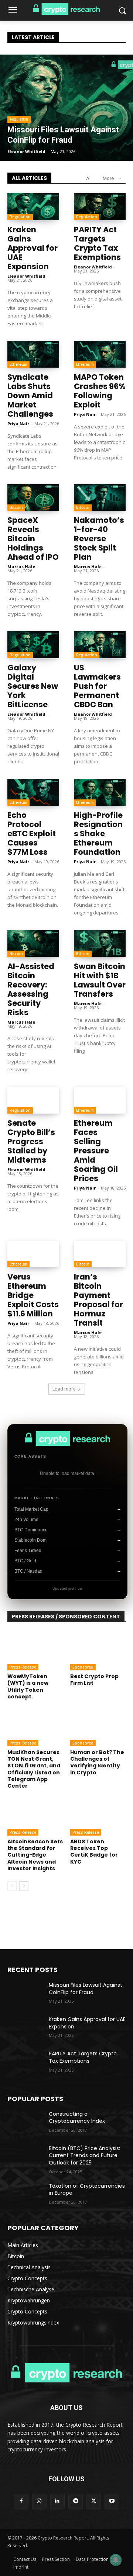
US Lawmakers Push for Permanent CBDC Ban (97, 686)
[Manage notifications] (116, 2560)
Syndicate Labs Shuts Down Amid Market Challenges (30, 395)
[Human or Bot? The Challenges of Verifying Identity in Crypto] (98, 1727)
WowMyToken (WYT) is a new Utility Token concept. (28, 1686)
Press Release (23, 1667)
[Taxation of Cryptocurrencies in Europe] (25, 2195)
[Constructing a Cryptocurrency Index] (25, 2123)
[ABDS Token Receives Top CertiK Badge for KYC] (98, 1816)
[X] (94, 2501)
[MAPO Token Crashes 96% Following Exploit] (100, 354)
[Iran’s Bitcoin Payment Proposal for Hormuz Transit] (100, 1254)
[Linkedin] (57, 2501)
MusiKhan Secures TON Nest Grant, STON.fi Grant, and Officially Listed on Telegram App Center (34, 1769)
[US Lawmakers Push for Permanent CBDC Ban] (100, 645)
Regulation (19, 119)
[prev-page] (12, 1886)
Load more (64, 1389)
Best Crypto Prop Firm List (94, 1680)
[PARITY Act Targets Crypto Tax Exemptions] (100, 207)
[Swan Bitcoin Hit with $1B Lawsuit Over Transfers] (100, 943)
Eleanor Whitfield (26, 276)
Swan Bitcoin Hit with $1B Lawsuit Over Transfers (100, 980)
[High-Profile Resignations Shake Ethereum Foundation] (100, 792)
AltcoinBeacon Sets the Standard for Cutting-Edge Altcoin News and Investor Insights (35, 1855)
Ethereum (18, 364)
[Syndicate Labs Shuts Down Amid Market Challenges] (33, 354)
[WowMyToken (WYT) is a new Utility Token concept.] (35, 1651)
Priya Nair (18, 423)
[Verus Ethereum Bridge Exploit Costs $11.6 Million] (33, 1254)
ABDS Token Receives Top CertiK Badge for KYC (94, 1852)
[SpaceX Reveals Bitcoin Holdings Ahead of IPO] (33, 498)
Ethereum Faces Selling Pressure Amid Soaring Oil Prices (96, 1151)
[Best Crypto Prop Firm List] (98, 1651)
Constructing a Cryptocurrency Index (77, 2118)
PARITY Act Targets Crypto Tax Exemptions (97, 243)
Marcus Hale (21, 567)
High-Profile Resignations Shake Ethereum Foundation (98, 834)
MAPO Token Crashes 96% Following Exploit (100, 391)
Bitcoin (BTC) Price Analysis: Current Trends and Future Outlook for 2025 (84, 2155)
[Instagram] (39, 2501)
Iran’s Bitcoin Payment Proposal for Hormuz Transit (98, 1300)
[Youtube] (112, 2501)
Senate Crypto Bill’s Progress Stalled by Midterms (31, 1141)
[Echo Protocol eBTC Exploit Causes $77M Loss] (33, 792)
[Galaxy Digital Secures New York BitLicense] (33, 645)
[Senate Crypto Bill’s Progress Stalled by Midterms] (33, 1100)
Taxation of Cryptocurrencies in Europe (87, 2190)
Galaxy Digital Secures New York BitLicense (33, 686)
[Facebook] (21, 2501)
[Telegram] (76, 2501)
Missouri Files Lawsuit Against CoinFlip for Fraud (86, 1989)
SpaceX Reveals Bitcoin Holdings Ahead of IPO (33, 539)
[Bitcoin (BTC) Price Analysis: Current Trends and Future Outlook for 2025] (25, 2157)
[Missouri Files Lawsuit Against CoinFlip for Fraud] (66, 108)
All (89, 178)
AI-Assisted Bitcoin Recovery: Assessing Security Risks (31, 989)
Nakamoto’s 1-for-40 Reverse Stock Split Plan (99, 539)
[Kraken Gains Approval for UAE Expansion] (33, 207)
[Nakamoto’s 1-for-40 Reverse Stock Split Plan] (100, 498)
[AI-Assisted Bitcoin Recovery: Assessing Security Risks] (33, 943)
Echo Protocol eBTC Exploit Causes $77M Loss (32, 834)
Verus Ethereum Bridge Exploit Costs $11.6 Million (33, 1295)
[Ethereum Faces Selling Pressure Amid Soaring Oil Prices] (100, 1100)
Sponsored (83, 1667)
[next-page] (24, 1886)
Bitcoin (16, 507)
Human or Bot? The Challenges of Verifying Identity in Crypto (97, 1762)
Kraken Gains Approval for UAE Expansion (33, 248)
